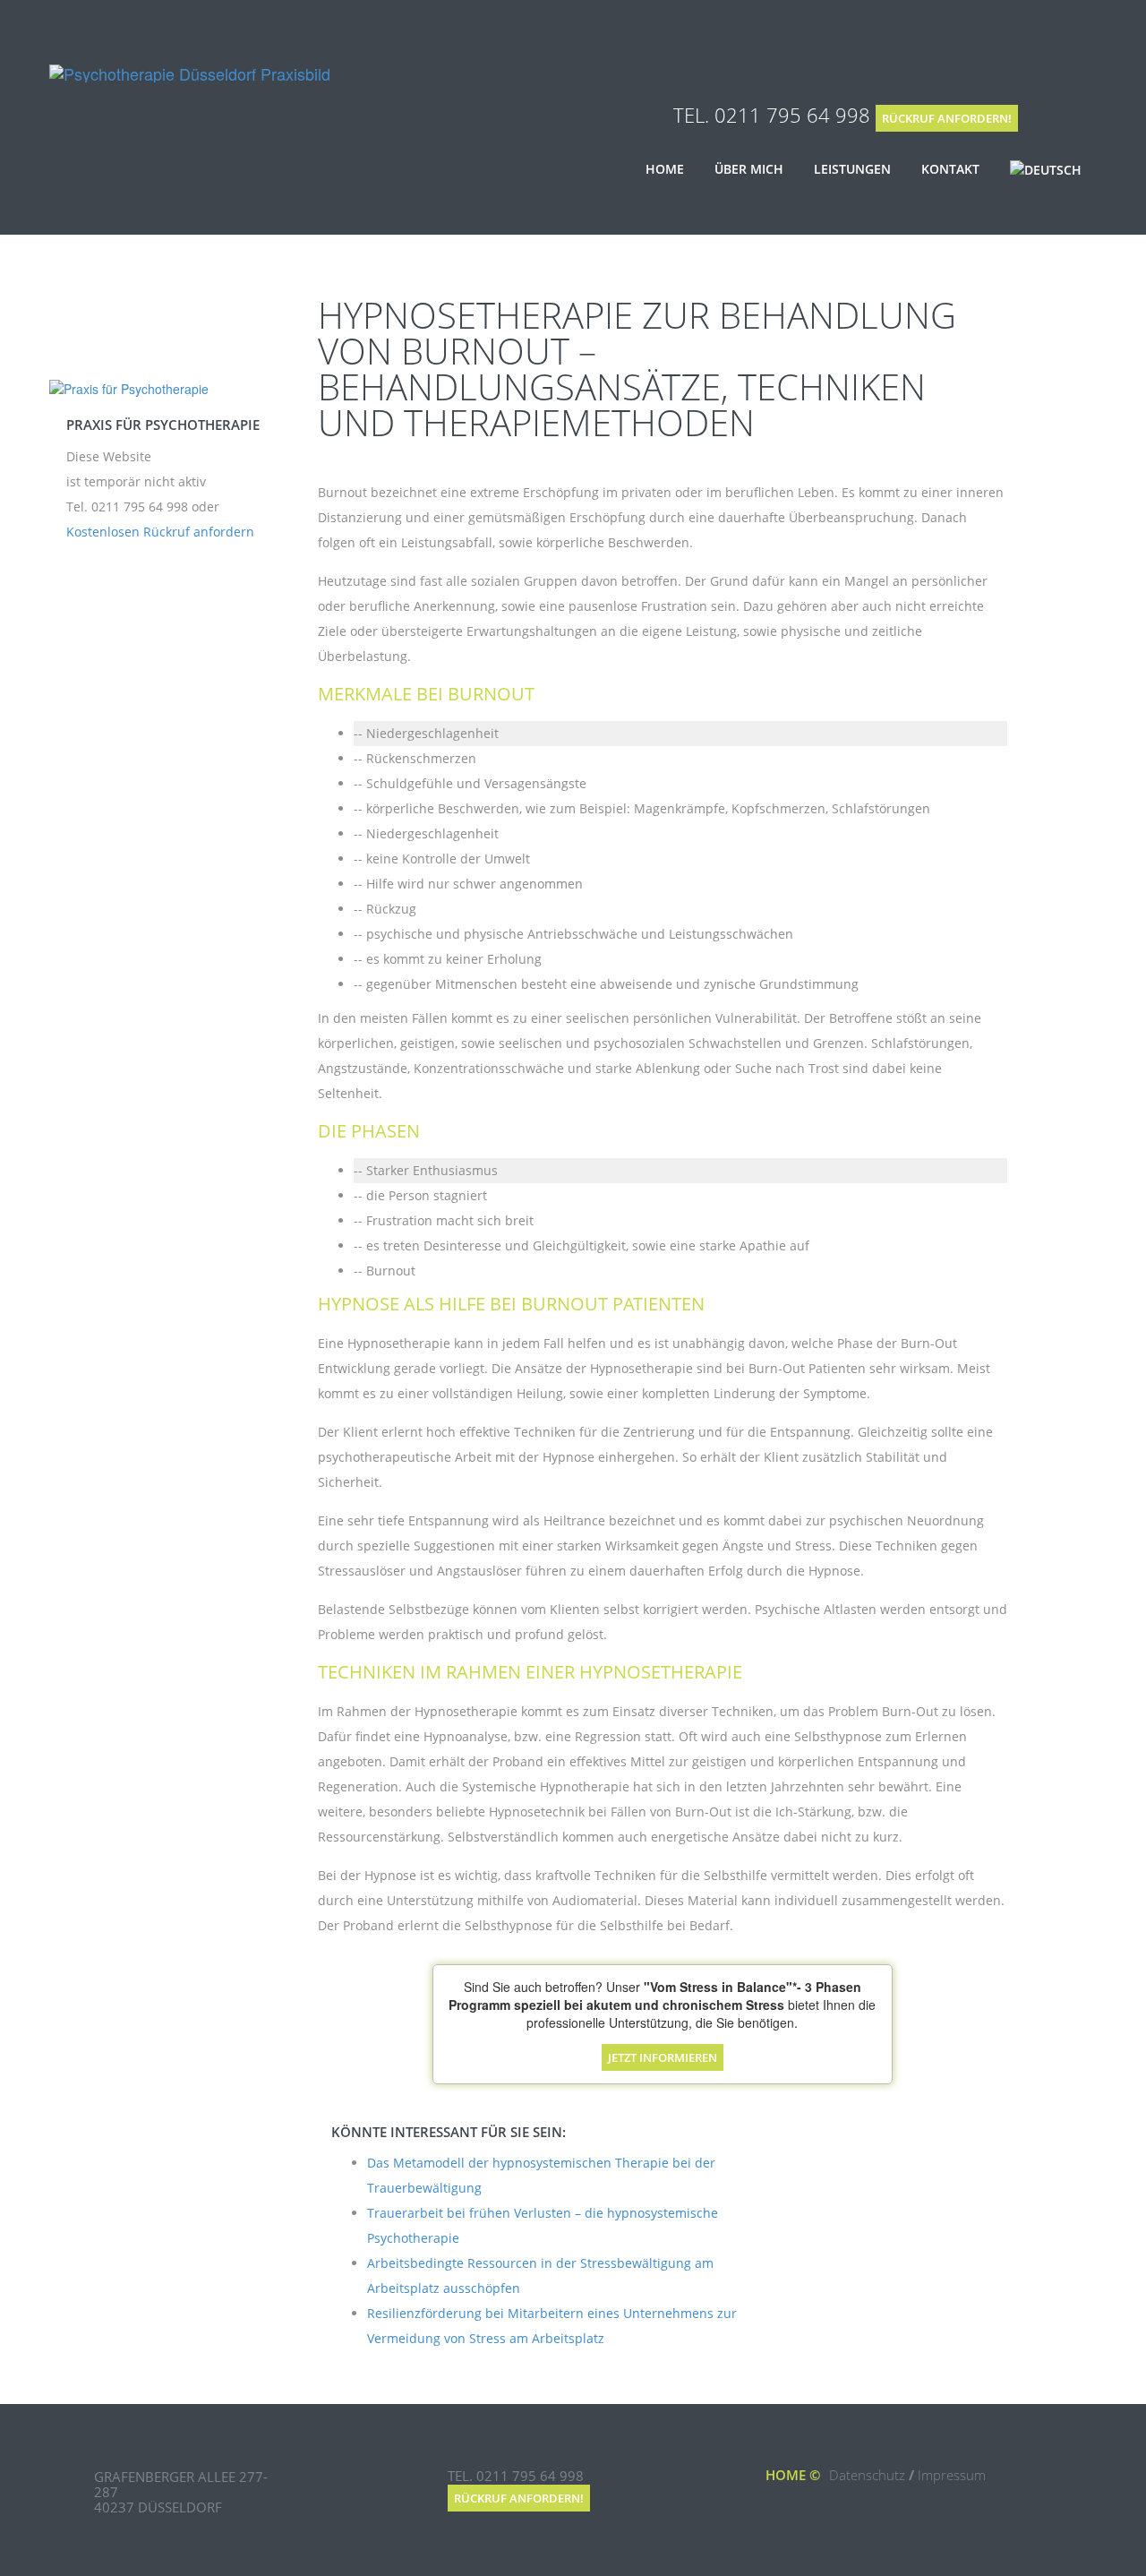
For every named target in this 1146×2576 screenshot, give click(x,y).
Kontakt (950, 169)
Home (665, 169)
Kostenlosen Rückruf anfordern (160, 532)
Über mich (749, 169)
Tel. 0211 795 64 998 (772, 115)
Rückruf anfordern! (947, 118)
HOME (786, 2475)
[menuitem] (1046, 170)
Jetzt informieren (663, 2057)
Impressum (952, 2475)
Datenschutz (867, 2475)
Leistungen (852, 169)
